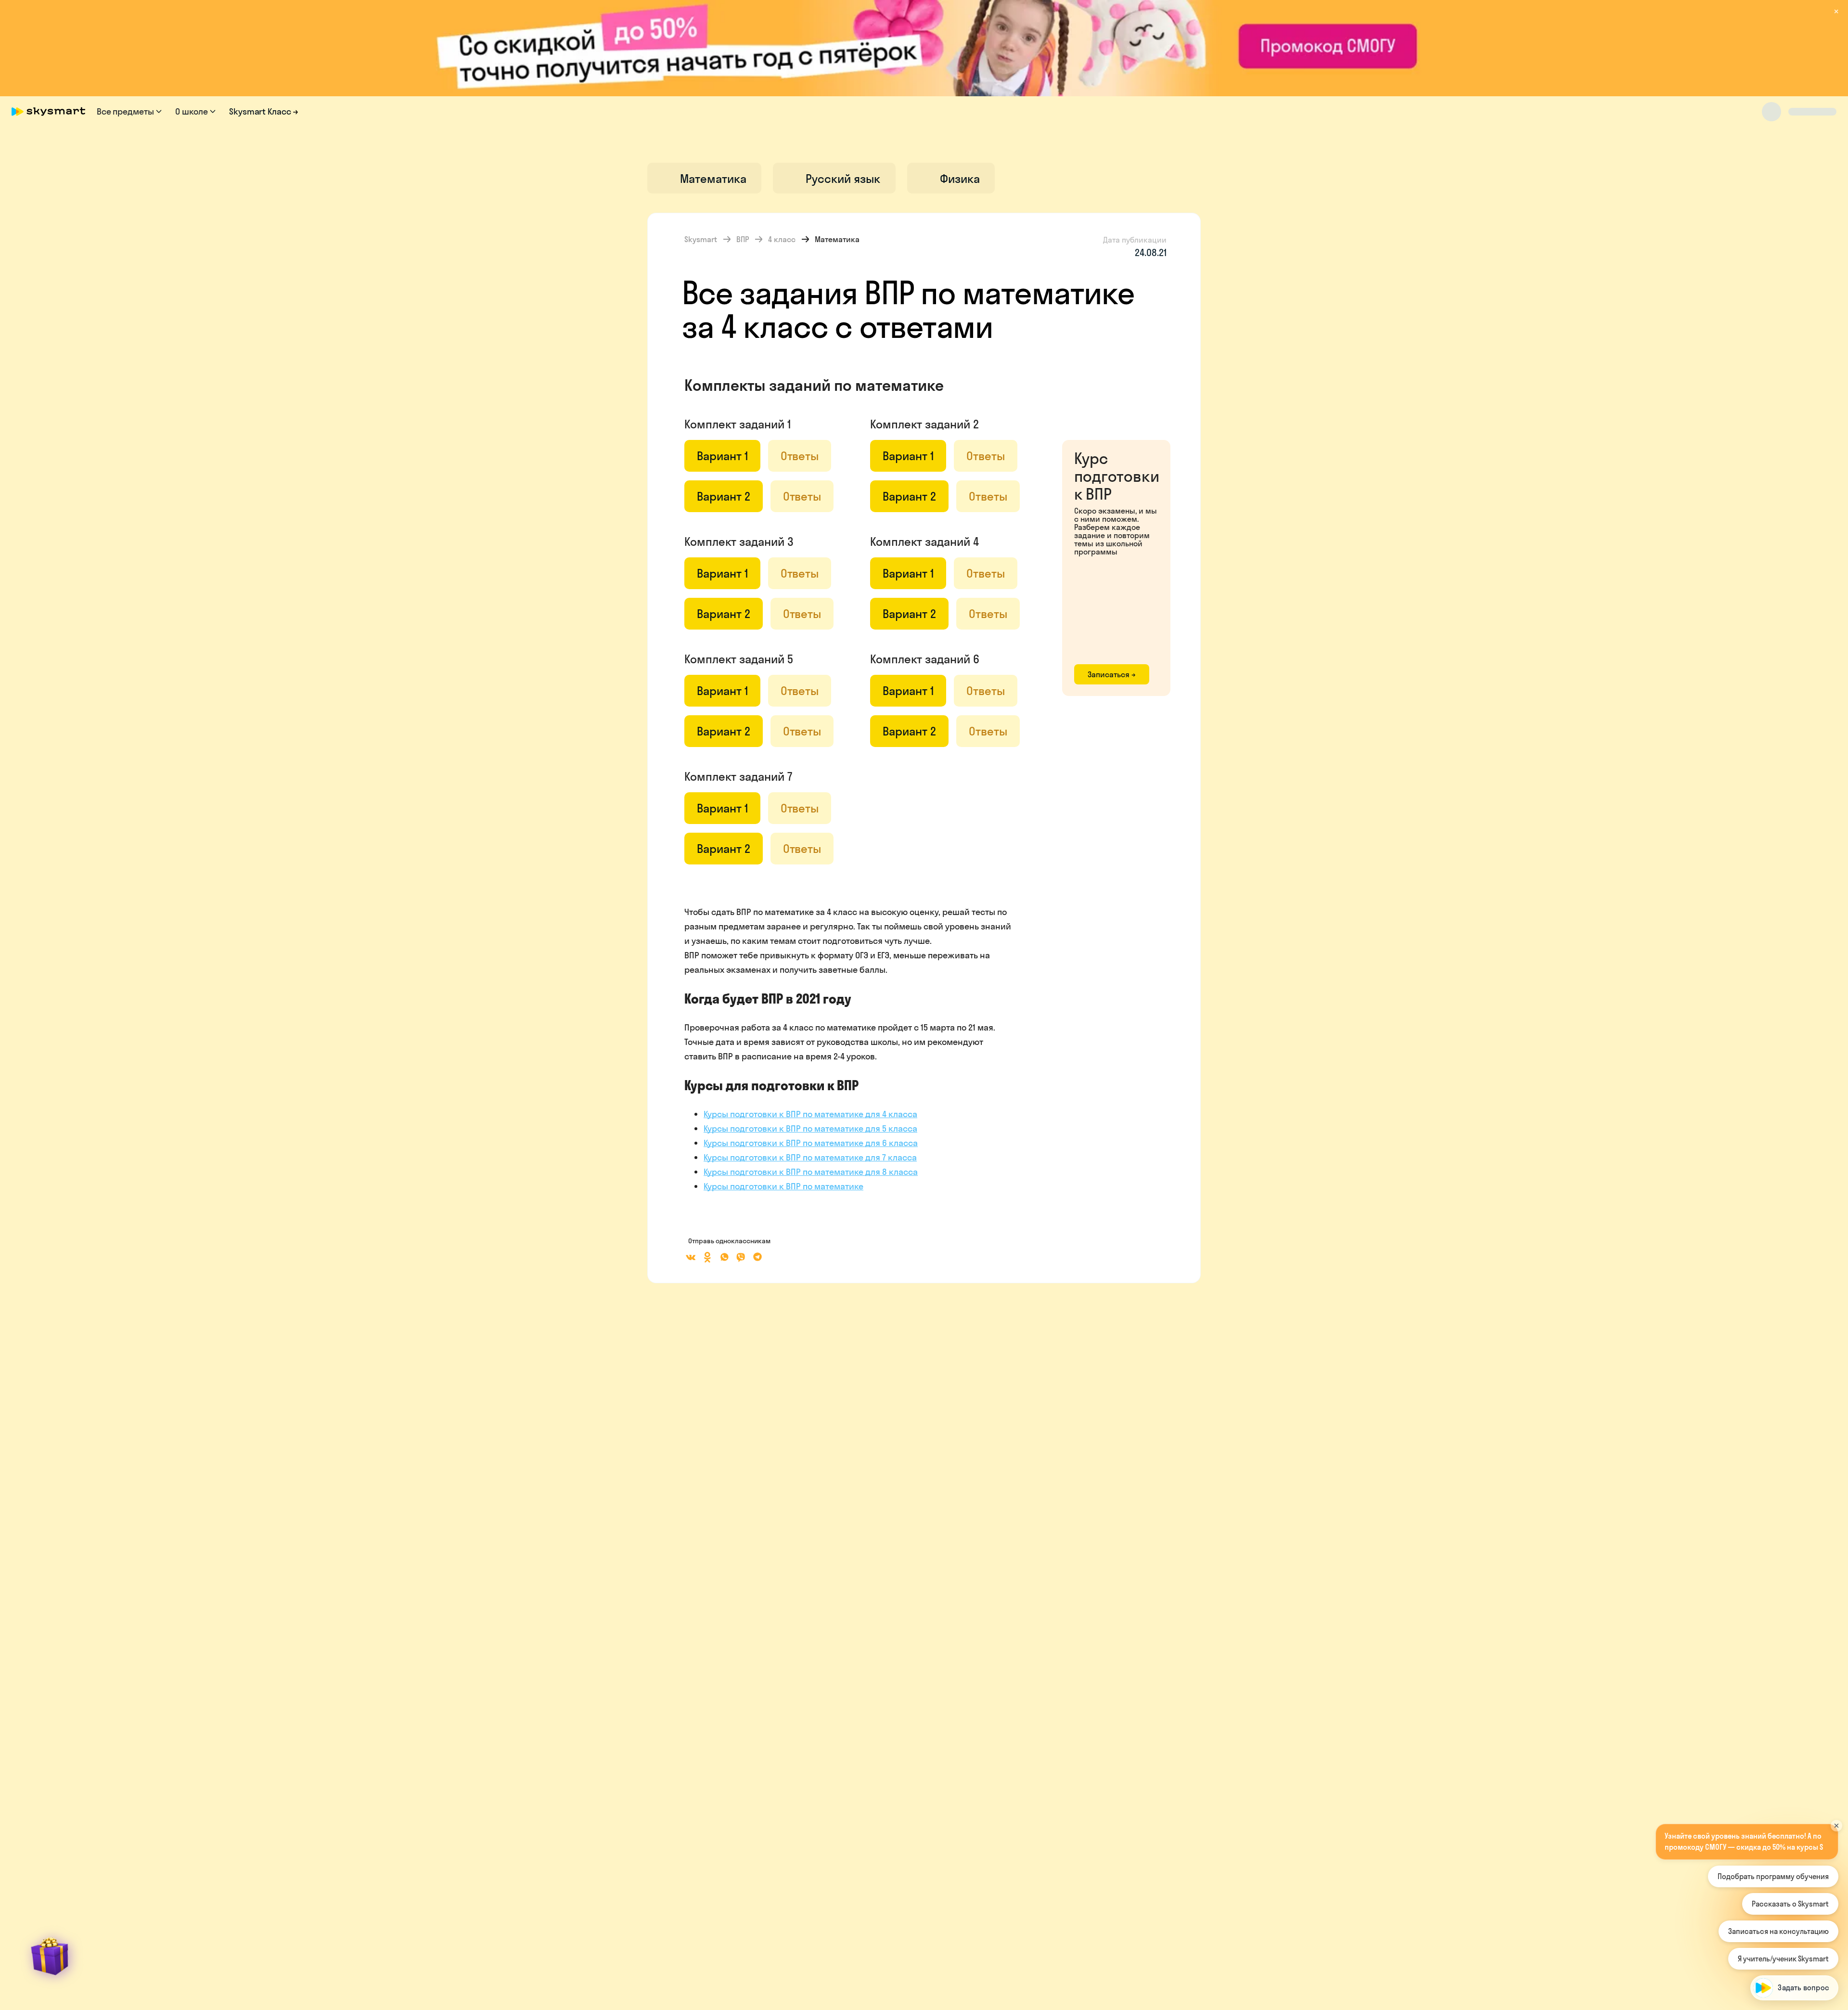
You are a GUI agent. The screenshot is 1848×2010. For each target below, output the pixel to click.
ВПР (743, 239)
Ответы (800, 456)
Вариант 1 (722, 456)
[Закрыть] (1836, 1804)
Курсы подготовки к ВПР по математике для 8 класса (811, 1172)
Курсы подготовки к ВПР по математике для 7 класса (810, 1157)
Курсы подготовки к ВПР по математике (783, 1186)
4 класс (782, 239)
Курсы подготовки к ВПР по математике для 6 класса (811, 1143)
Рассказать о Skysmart (1790, 1904)
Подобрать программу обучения (1773, 1876)
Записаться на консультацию (1778, 1931)
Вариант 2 (724, 496)
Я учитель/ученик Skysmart (1783, 1959)
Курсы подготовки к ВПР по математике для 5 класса (810, 1128)
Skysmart (701, 239)
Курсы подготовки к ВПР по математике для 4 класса (810, 1114)
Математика (837, 239)
